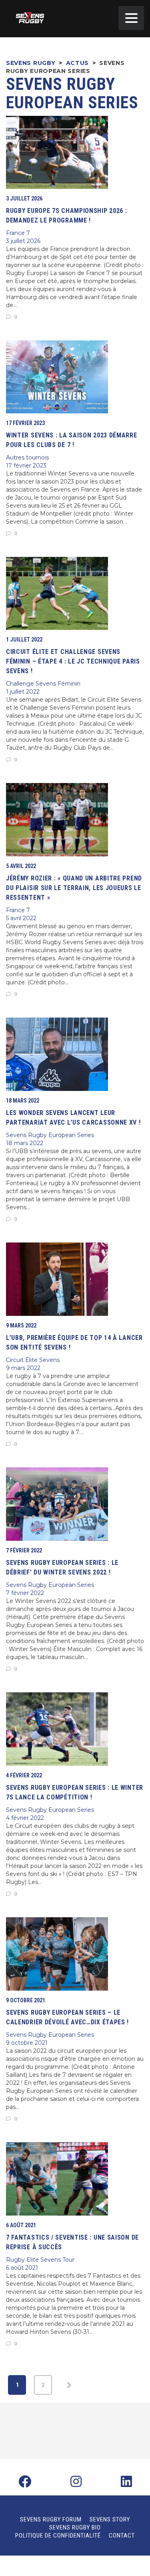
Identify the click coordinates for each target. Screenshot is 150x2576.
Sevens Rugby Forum (51, 2519)
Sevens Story (110, 2519)
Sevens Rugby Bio (75, 2527)
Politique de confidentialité (58, 2536)
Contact (122, 2536)
